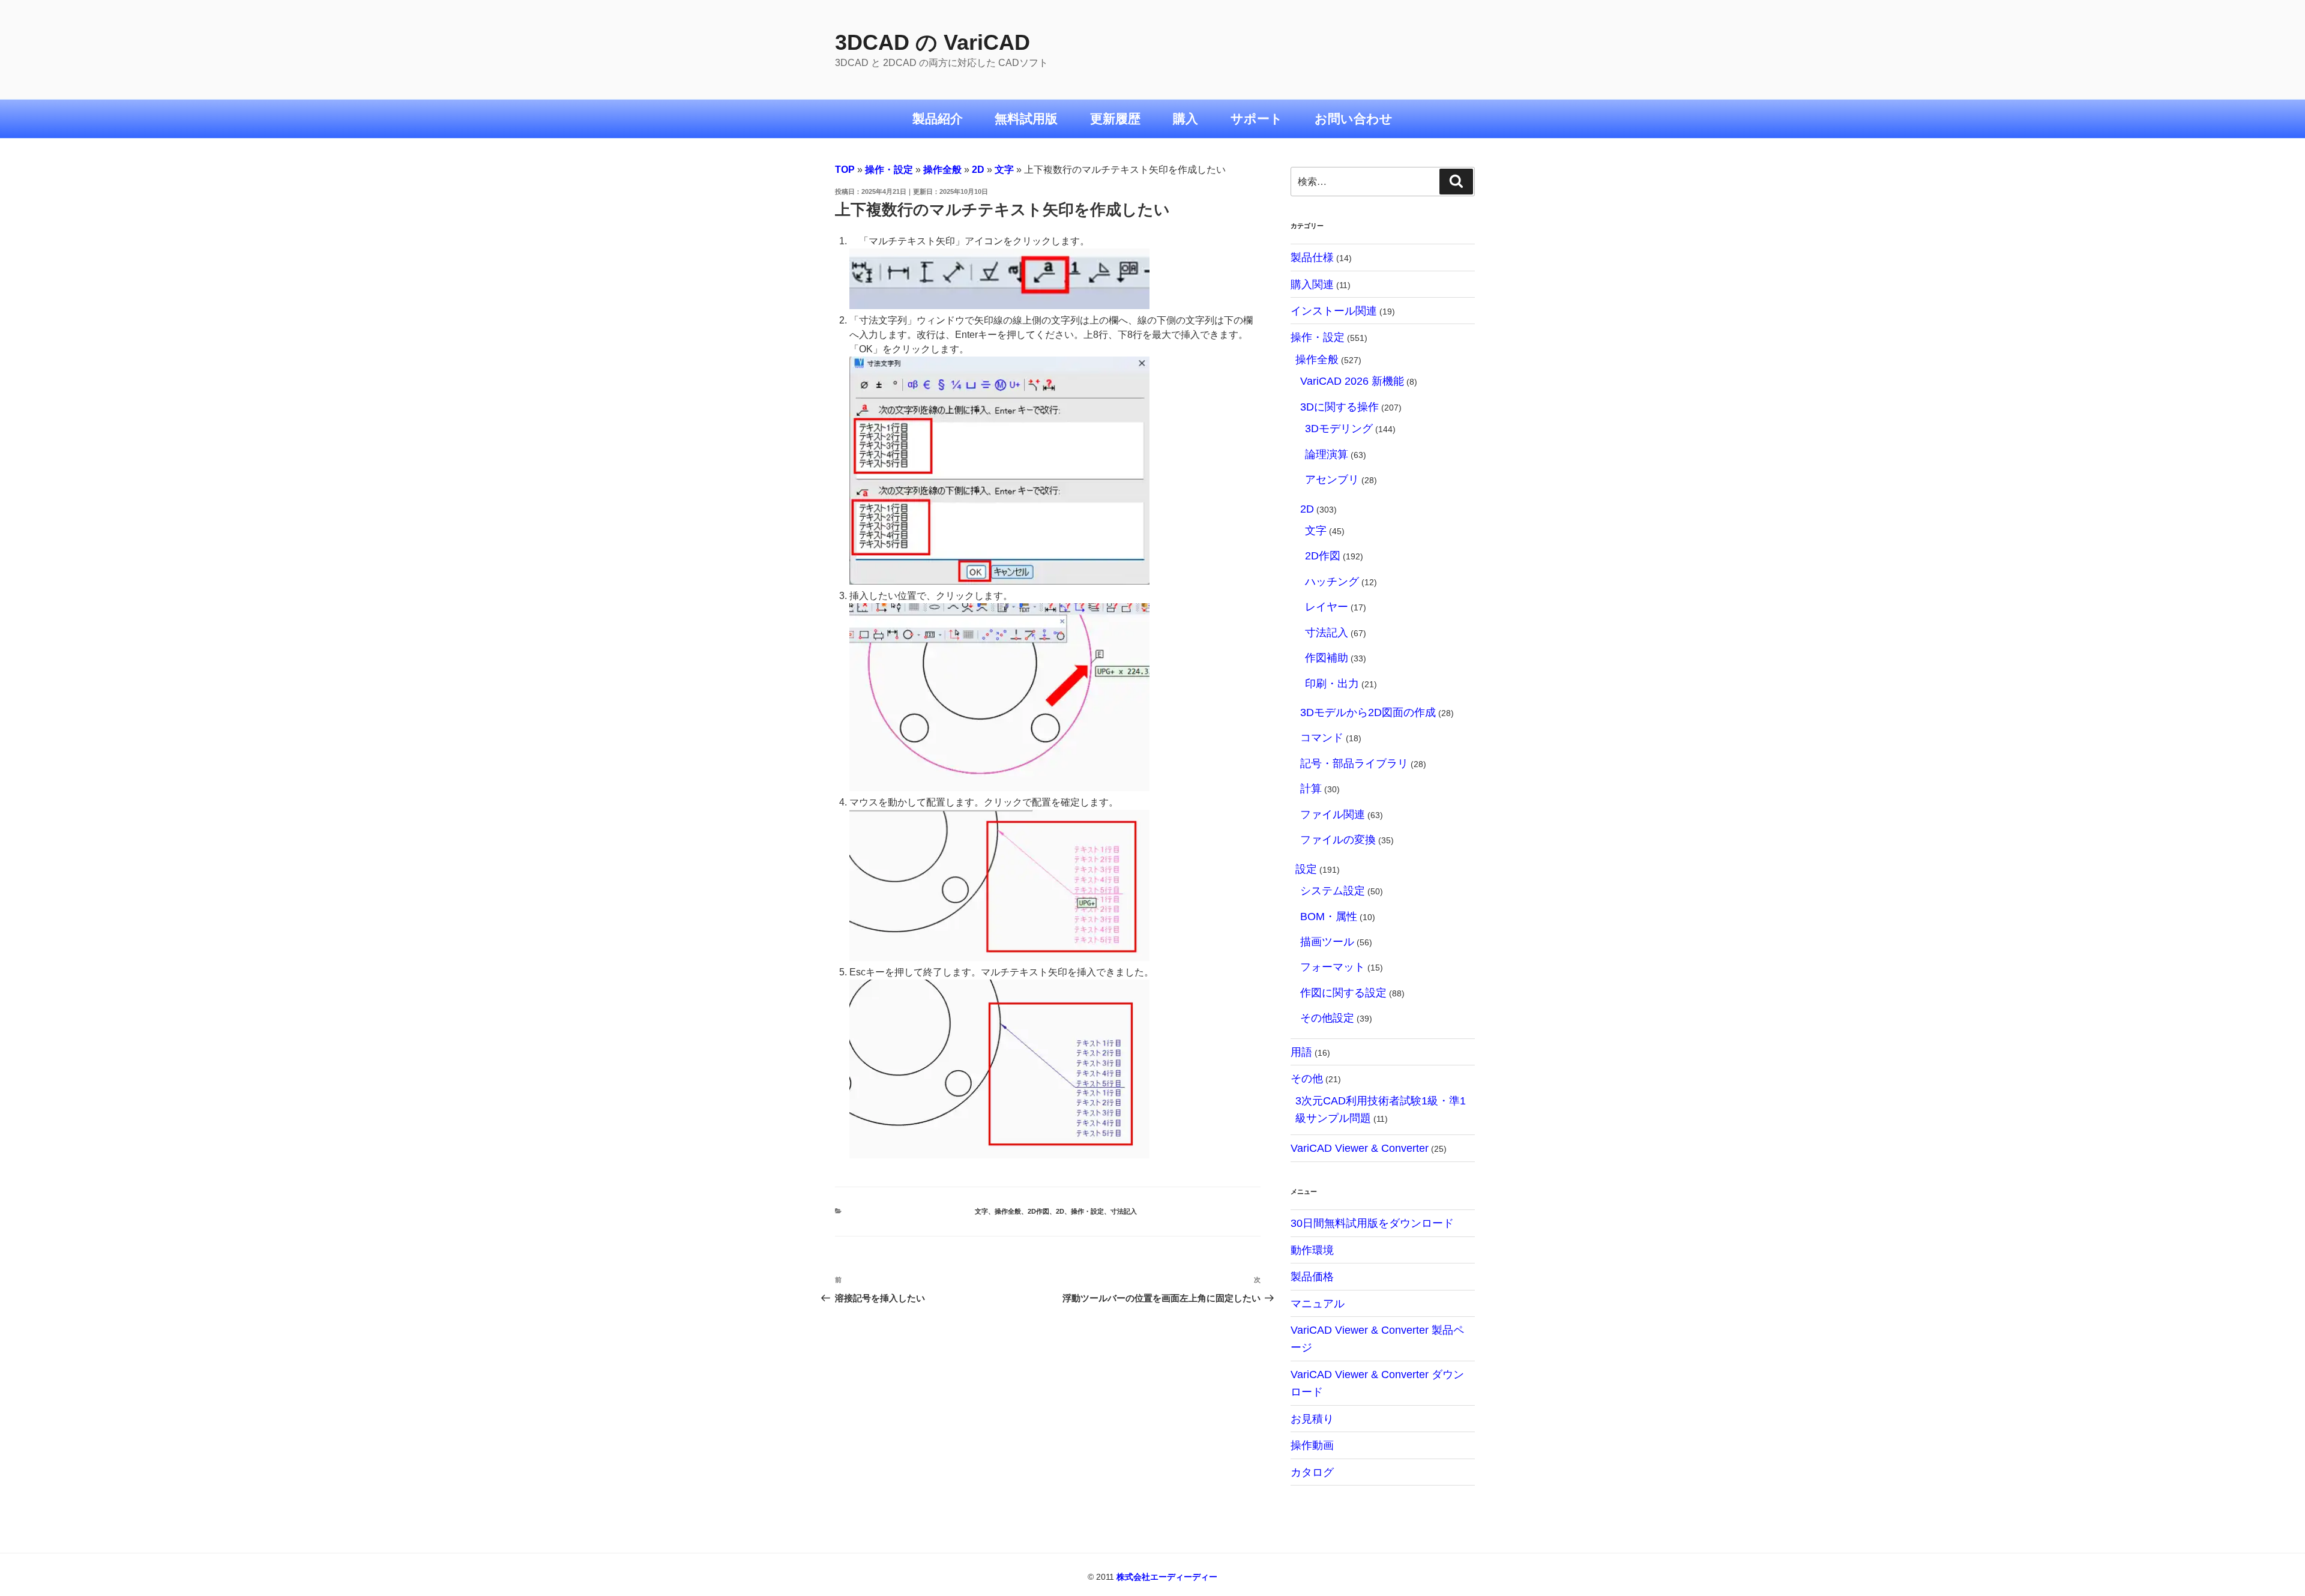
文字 (1004, 170)
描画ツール (1327, 941)
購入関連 (1312, 284)
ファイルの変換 (1338, 839)
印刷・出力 (1332, 683)
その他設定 (1327, 1018)
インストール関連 (1334, 311)
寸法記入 (1124, 1211)
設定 (1306, 869)
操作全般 (942, 170)
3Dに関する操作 (1339, 407)
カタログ (1312, 1472)
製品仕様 (1312, 257)
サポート (1257, 119)
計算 (1311, 788)
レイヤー (1327, 607)
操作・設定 (889, 170)
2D (978, 170)
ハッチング (1332, 581)
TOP (845, 170)
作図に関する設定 (1343, 992)
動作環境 (1312, 1250)
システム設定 (1333, 890)
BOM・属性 (1329, 916)
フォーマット (1333, 967)
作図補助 (1327, 658)
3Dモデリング (1339, 428)
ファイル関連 (1333, 814)
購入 (1186, 119)
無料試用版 (1026, 119)
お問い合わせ (1354, 119)
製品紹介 (938, 119)
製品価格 (1312, 1276)
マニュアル (1318, 1303)
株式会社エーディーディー (1167, 1577)
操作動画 (1312, 1445)
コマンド (1322, 737)
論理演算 (1327, 454)
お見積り (1312, 1419)
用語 (1301, 1052)
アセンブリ (1332, 479)
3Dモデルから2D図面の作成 (1368, 712)
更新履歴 (1115, 119)
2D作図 (1038, 1211)
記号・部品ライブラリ (1354, 763)
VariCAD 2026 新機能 (1352, 381)
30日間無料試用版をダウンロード (1372, 1223)
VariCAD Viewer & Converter (1360, 1148)
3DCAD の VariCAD (933, 42)
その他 (1307, 1078)
